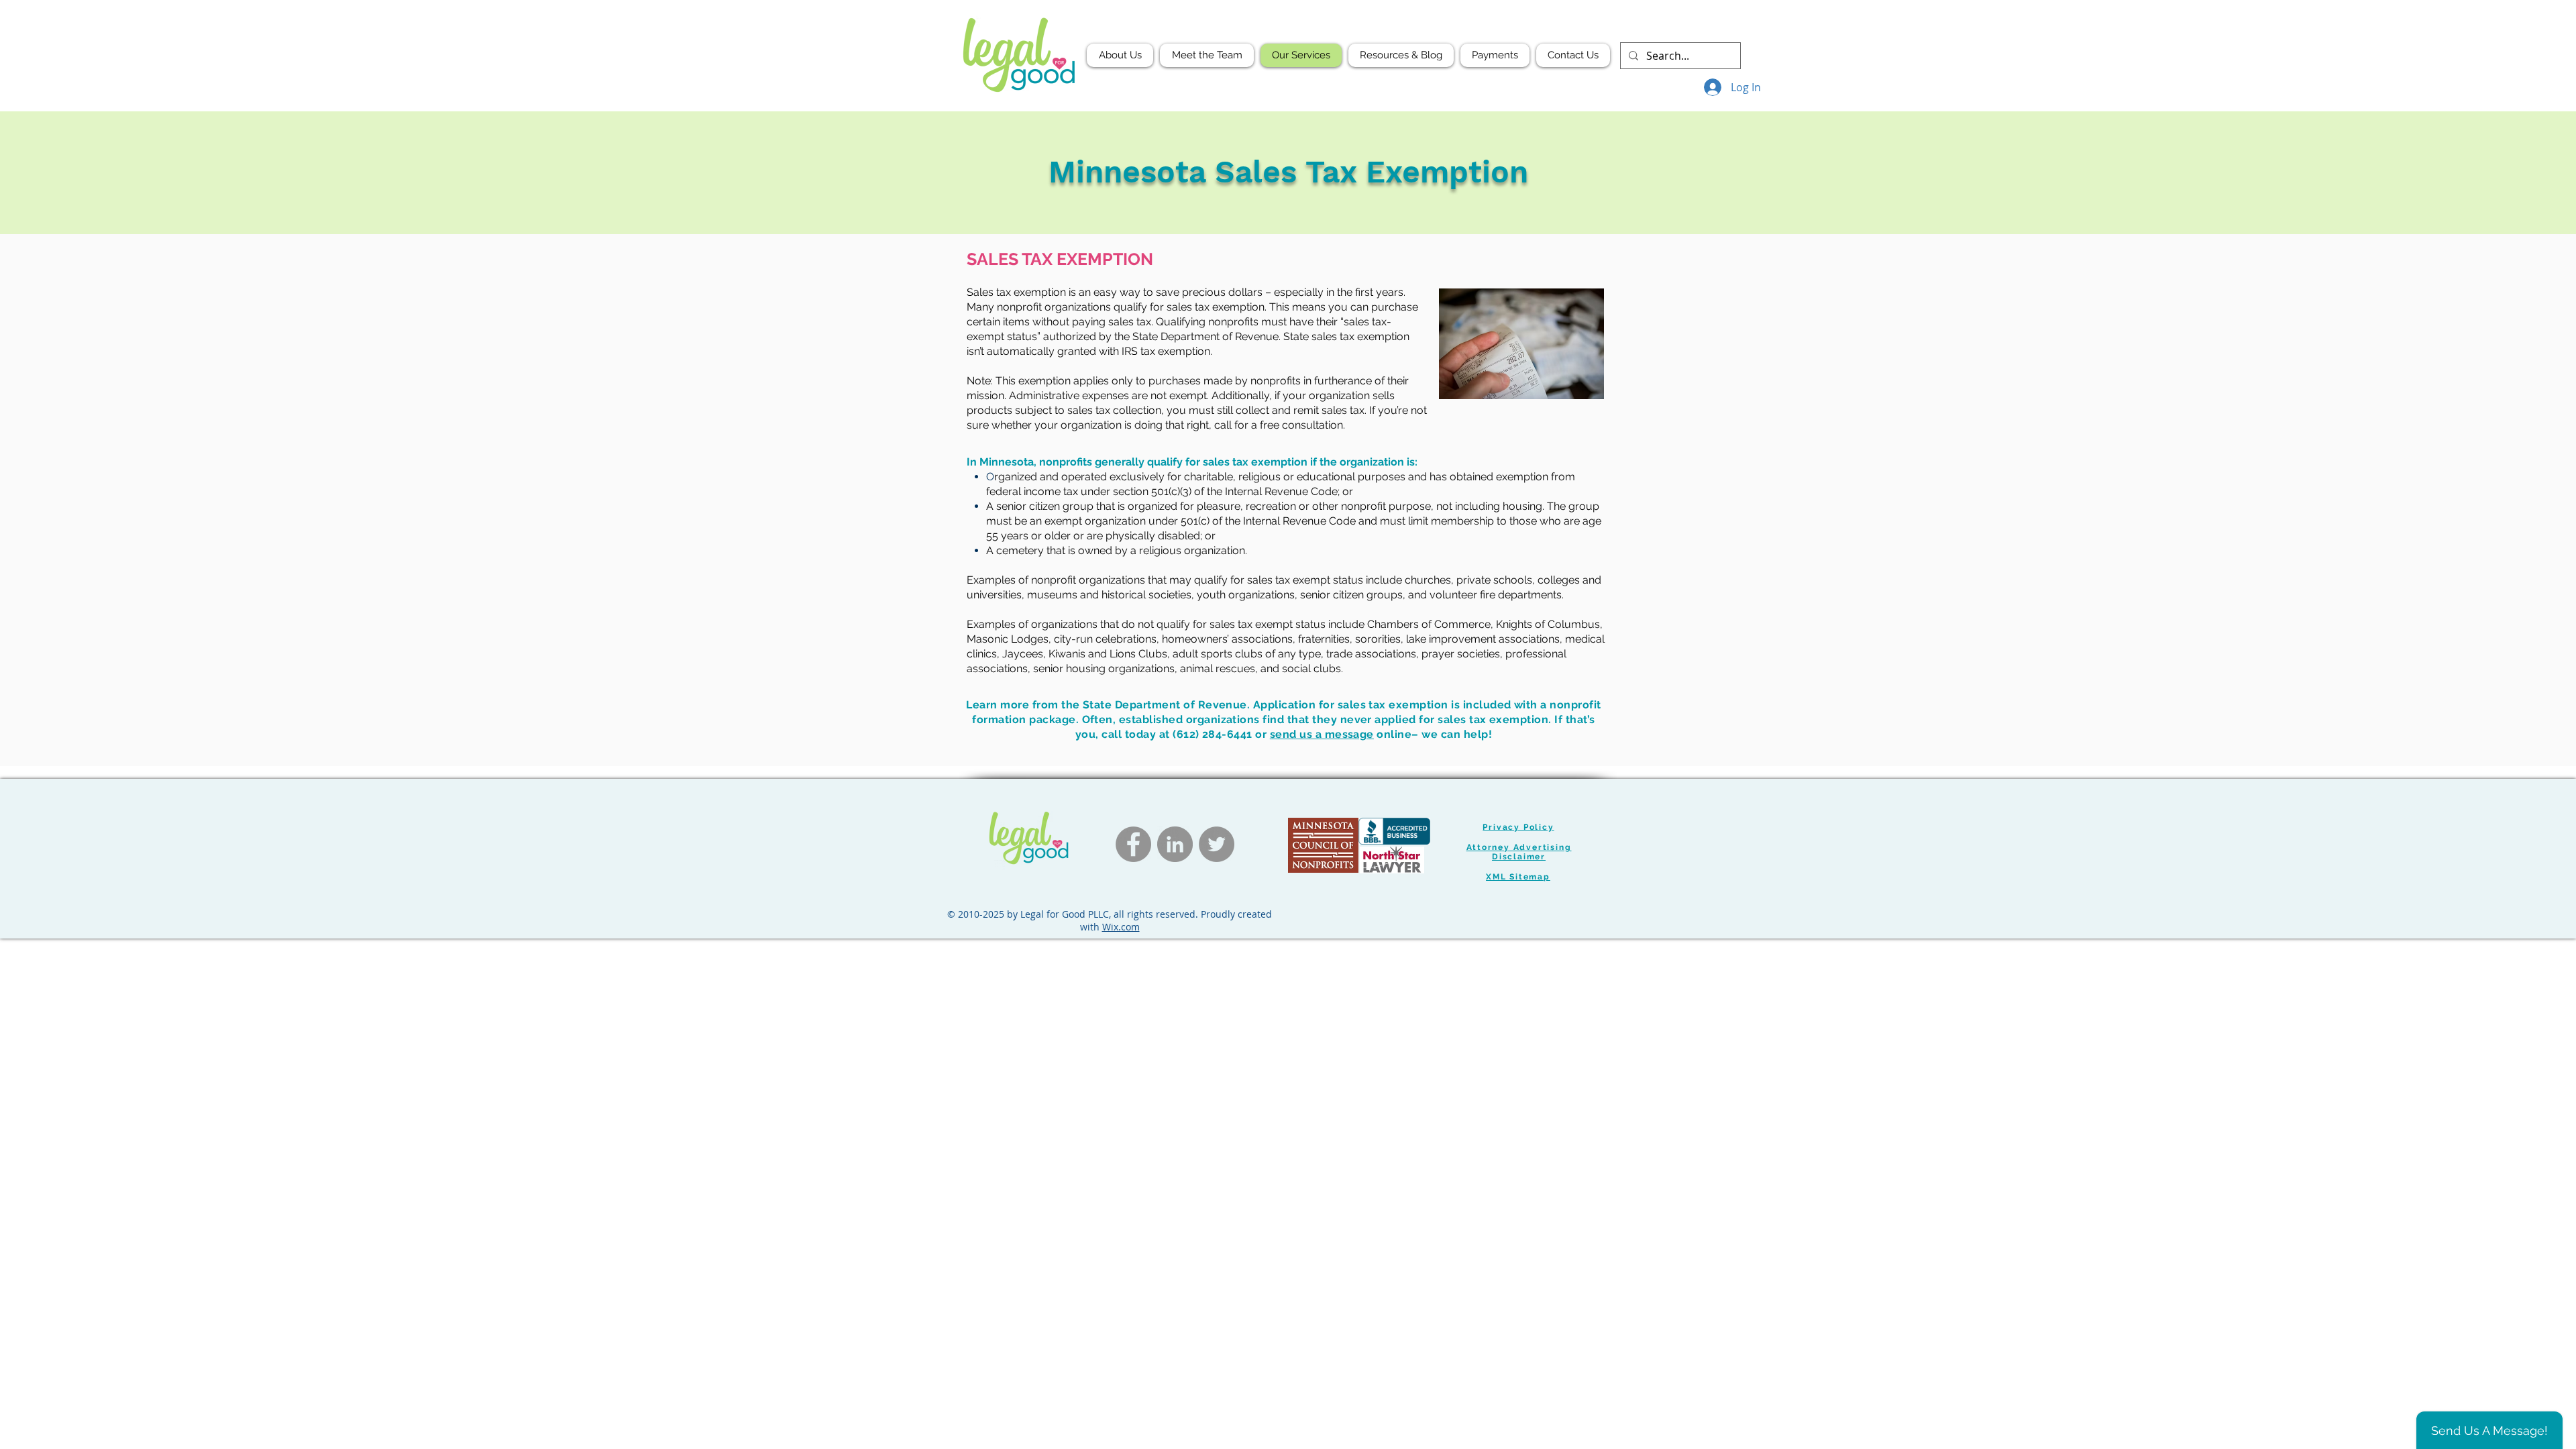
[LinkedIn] (1175, 844)
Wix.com (1121, 927)
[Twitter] (1217, 844)
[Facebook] (1133, 844)
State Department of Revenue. (1166, 705)
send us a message (1322, 734)
